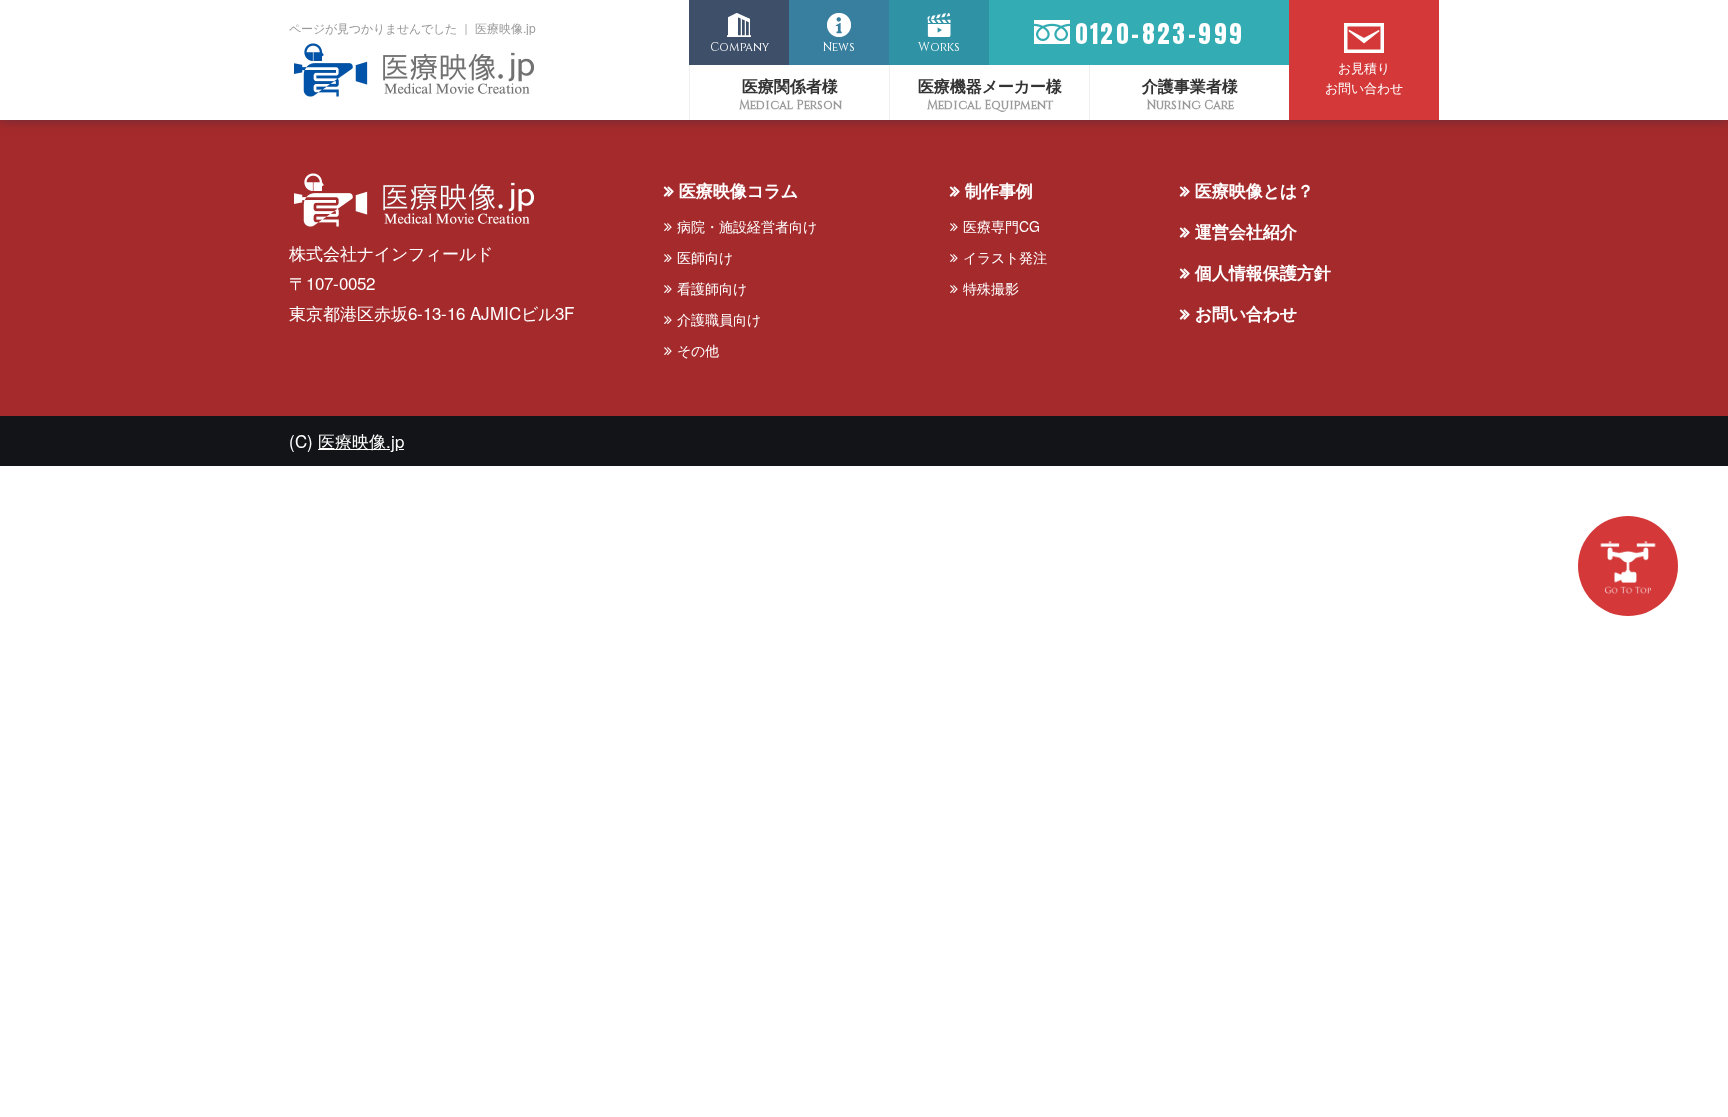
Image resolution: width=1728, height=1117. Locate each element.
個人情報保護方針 (1263, 272)
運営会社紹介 (1246, 231)
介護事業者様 (1190, 85)
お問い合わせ (1246, 313)
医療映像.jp (361, 440)
